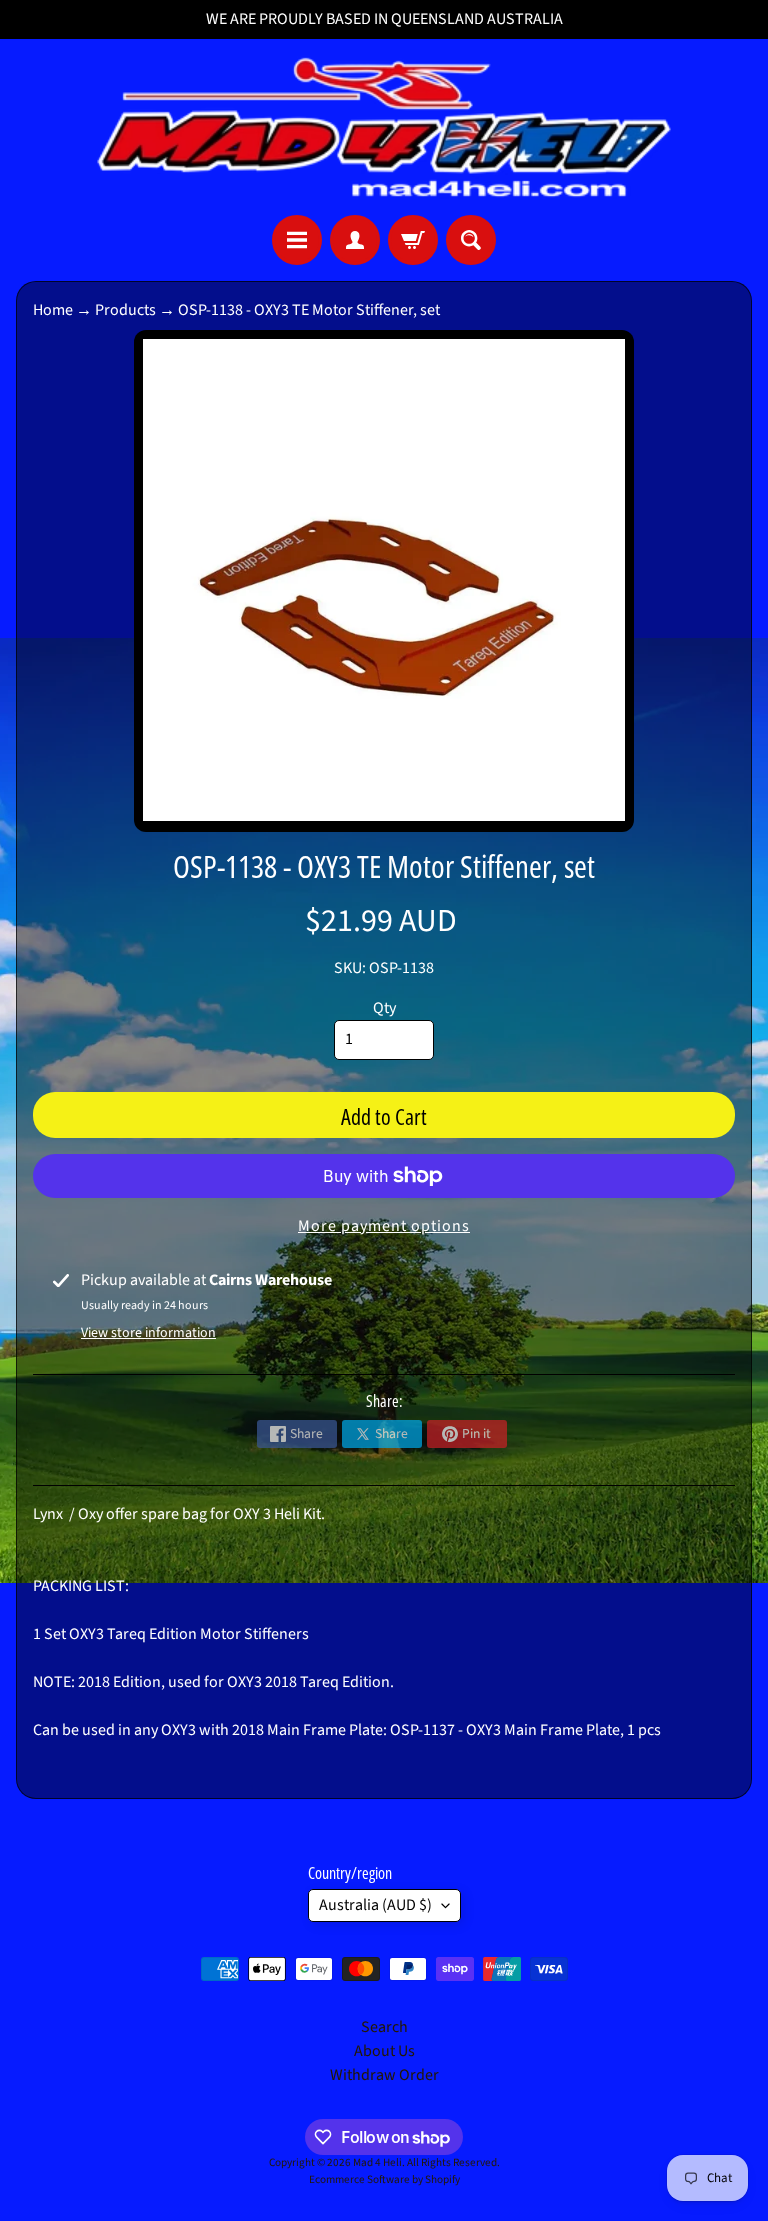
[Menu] (297, 240)
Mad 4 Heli (377, 2162)
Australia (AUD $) (375, 1905)
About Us (384, 2051)
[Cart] (413, 240)
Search (384, 2027)
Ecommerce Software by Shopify (384, 2179)
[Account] (355, 240)
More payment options (384, 1226)
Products (125, 310)
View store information (148, 1333)
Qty (384, 1008)
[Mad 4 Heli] (384, 127)
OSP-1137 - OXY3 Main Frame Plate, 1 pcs (525, 1730)
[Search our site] (471, 240)
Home (53, 310)
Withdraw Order (384, 2075)
